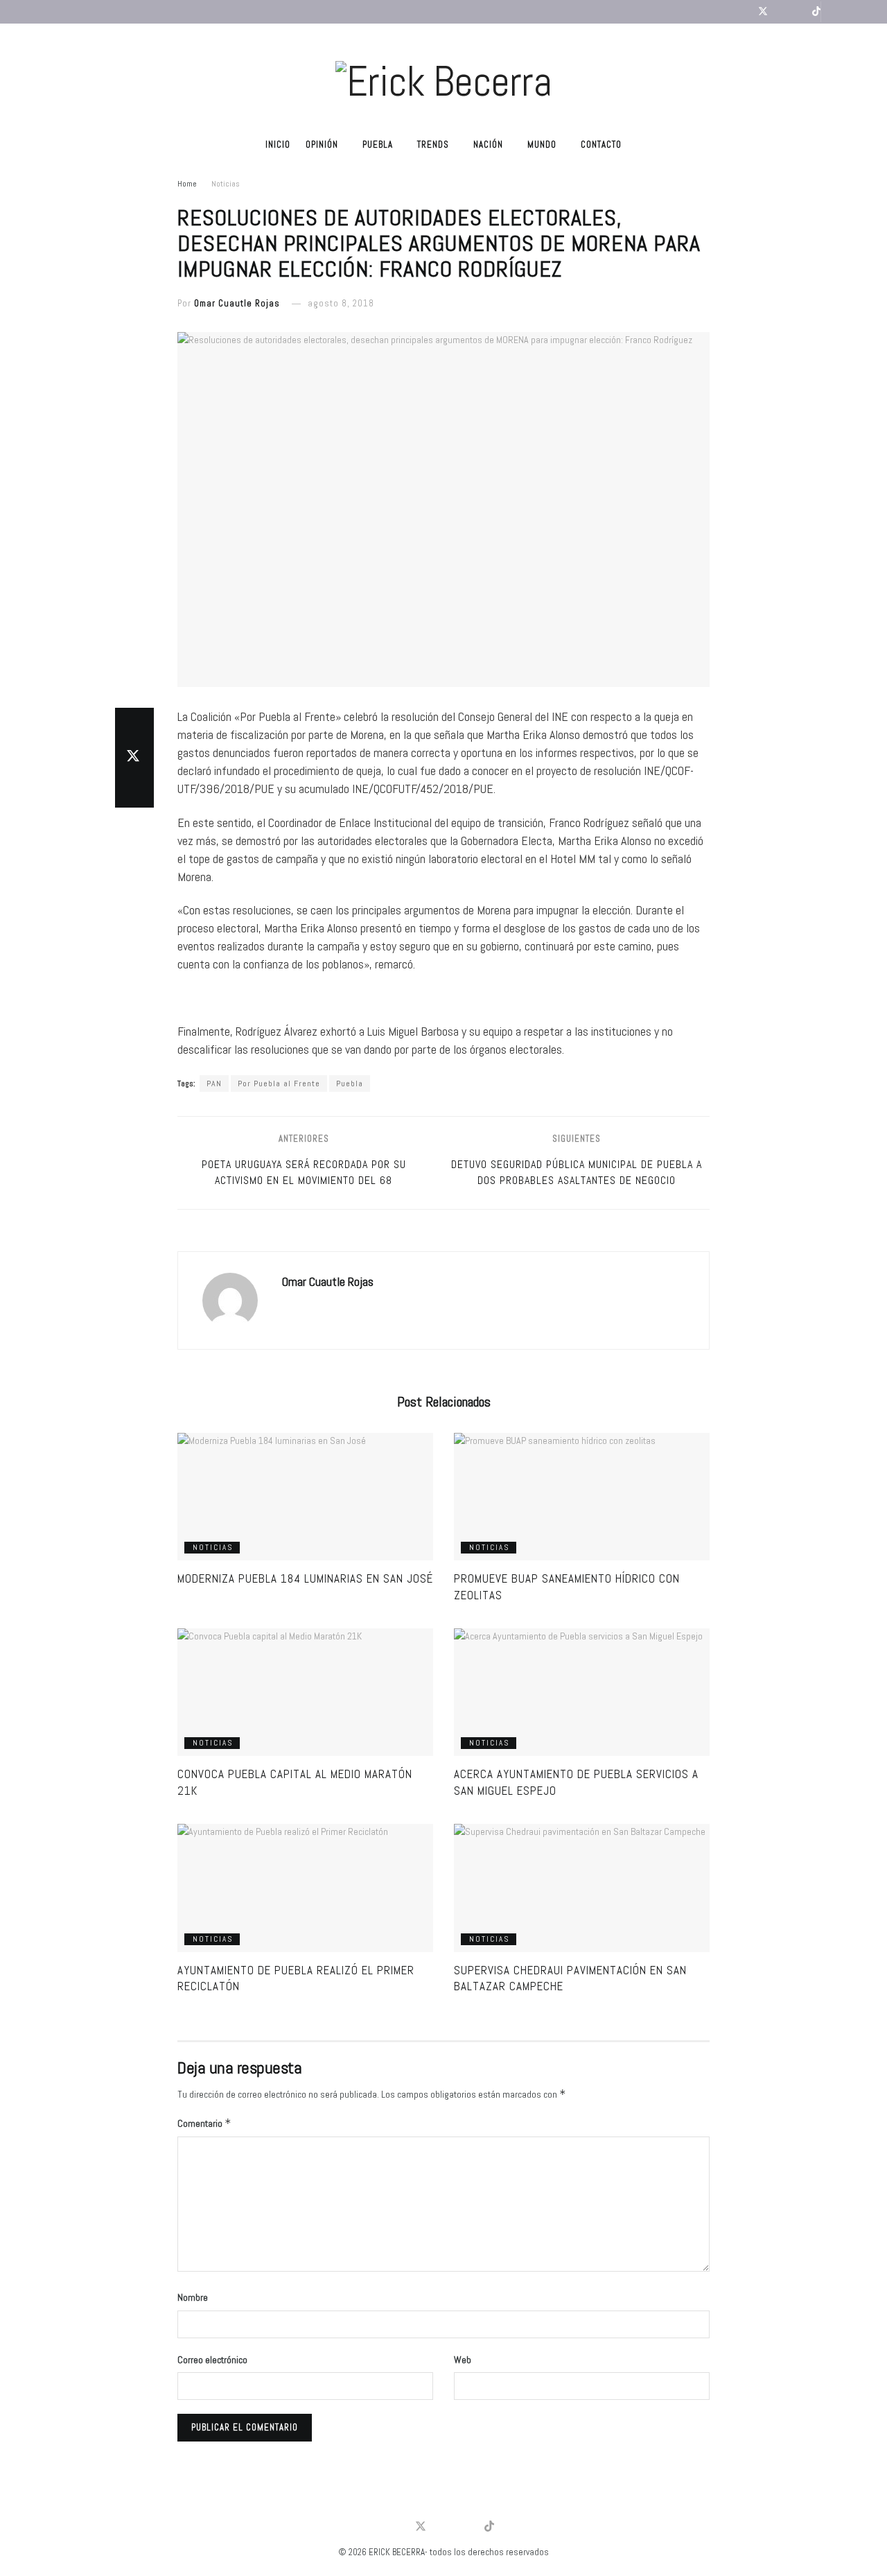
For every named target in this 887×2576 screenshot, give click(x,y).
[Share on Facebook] (134, 724)
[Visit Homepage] (443, 76)
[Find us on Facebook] (745, 12)
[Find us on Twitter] (763, 12)
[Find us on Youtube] (781, 12)
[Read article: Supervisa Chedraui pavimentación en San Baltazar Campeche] (582, 1888)
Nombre (193, 2297)
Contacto (601, 145)
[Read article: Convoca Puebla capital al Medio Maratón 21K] (305, 1692)
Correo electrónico (212, 2360)
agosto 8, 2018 (341, 303)
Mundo (542, 145)
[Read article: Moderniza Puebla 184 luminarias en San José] (305, 1497)
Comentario (204, 2123)
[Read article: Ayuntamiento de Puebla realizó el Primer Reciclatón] (305, 1888)
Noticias (226, 184)
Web (463, 2360)
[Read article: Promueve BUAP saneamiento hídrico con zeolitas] (582, 1497)
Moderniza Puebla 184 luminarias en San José (305, 1578)
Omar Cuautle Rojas (237, 303)
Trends (433, 145)
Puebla (378, 145)
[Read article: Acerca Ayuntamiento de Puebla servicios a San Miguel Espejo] (582, 1692)
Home (187, 184)
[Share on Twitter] (134, 758)
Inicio (278, 145)
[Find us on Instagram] (799, 12)
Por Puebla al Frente (279, 1084)
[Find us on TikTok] (816, 12)
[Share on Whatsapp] (134, 791)
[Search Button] (834, 12)
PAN (214, 1084)
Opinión (322, 145)
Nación (488, 145)
